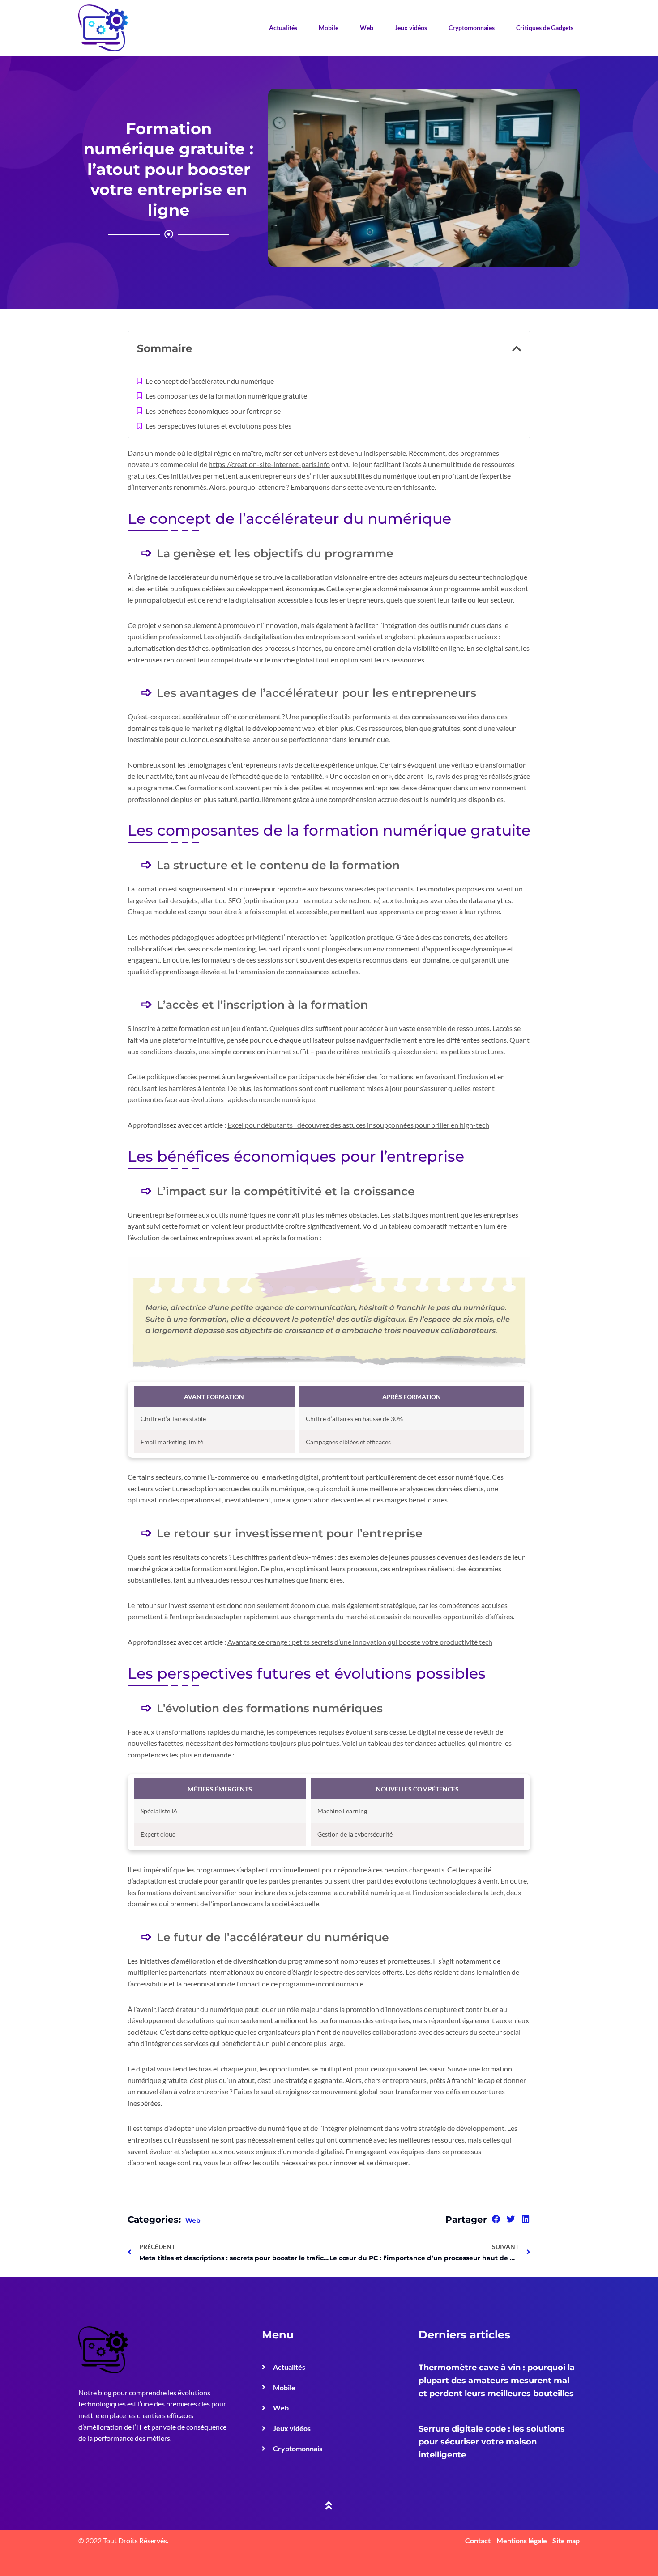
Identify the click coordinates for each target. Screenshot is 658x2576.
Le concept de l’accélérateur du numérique (210, 381)
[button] (517, 349)
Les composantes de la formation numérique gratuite (226, 396)
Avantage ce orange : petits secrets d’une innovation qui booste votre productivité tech (360, 1642)
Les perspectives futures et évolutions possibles (218, 426)
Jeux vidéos (411, 28)
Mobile (329, 28)
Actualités (283, 28)
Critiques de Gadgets (545, 28)
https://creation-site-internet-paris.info (269, 464)
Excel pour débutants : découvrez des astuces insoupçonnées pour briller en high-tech (358, 1125)
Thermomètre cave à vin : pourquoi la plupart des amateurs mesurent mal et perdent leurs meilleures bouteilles (497, 2381)
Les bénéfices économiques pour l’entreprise (213, 411)
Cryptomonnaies (472, 28)
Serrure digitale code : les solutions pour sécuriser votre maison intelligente (492, 2442)
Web (367, 28)
